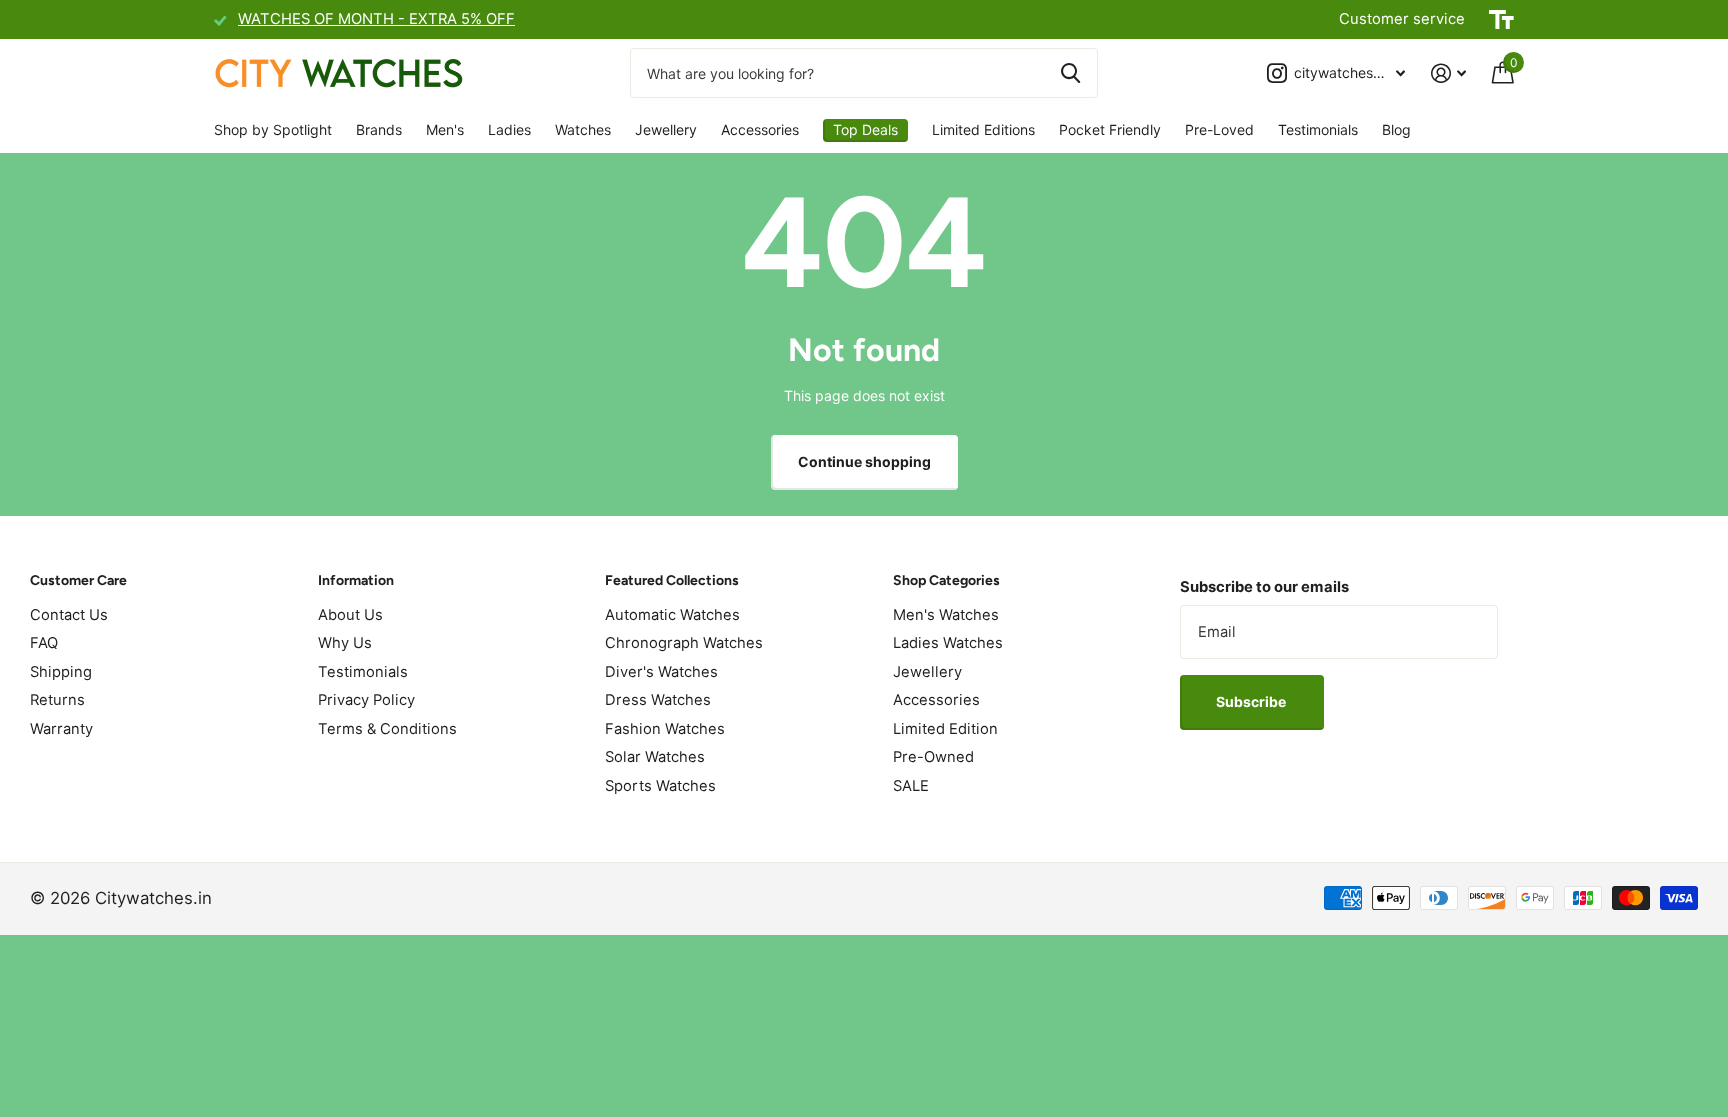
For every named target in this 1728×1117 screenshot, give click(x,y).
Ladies (509, 129)
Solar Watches (655, 757)
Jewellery (666, 129)
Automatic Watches (672, 615)
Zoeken (1070, 73)
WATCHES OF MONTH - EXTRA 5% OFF (376, 19)
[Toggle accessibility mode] (1501, 20)
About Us (350, 615)
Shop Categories (946, 580)
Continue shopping (864, 461)
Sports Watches (660, 786)
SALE (911, 786)
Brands (379, 129)
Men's (445, 129)
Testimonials (1318, 129)
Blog (1396, 129)
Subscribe (1252, 701)
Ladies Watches (948, 643)
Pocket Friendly (1110, 129)
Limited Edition (945, 729)
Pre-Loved (1219, 129)
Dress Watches (658, 700)
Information (356, 580)
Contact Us (69, 615)
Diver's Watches (661, 672)
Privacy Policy (366, 700)
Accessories (760, 129)
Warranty (61, 729)
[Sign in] (1448, 73)
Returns (57, 700)
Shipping (61, 672)
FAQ (44, 643)
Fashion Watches (665, 729)
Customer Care (78, 580)
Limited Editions (983, 129)
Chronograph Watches (684, 643)
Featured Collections (672, 580)
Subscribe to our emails (1264, 587)
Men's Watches (946, 615)
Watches (583, 129)
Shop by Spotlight (273, 129)
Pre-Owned (933, 757)
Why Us (345, 643)
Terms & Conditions (387, 729)
